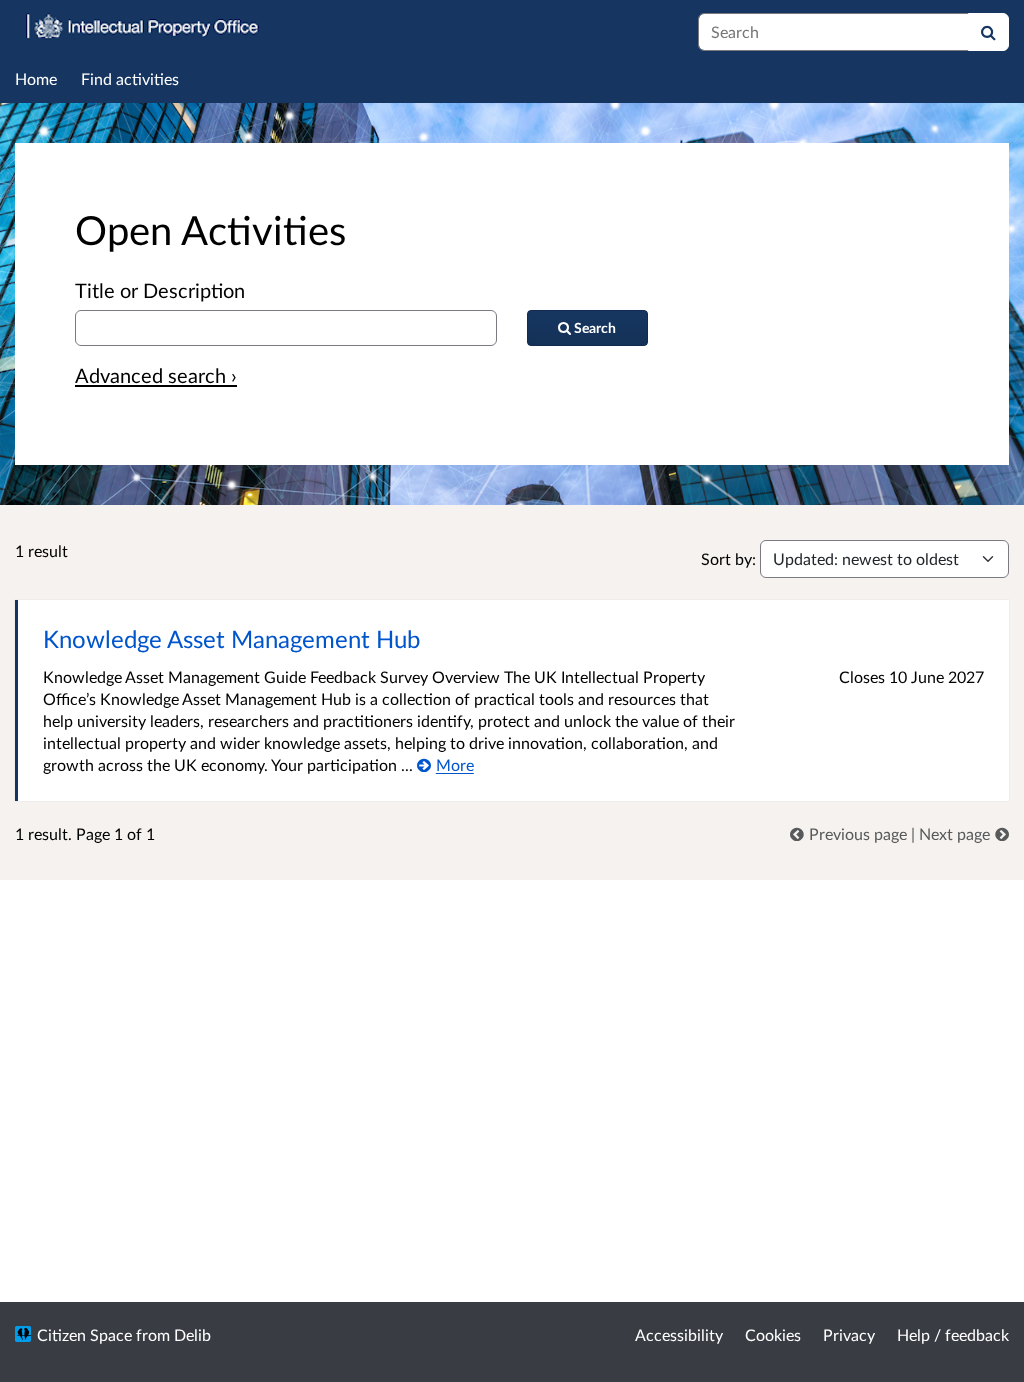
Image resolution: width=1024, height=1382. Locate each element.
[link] (850, 833)
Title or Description (160, 290)
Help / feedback (953, 1334)
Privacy (849, 1334)
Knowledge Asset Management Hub (231, 638)
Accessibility (679, 1334)
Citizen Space (84, 1334)
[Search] (988, 32)
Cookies (773, 1334)
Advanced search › (156, 375)
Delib (192, 1334)
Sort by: (728, 558)
